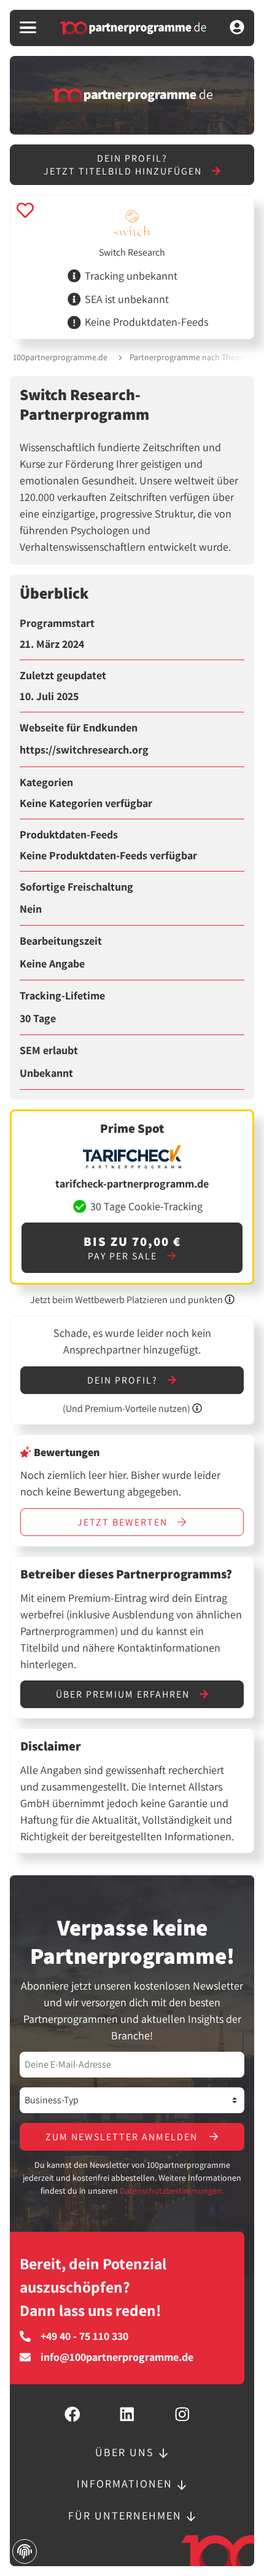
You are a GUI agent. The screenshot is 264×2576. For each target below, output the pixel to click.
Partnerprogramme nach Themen (191, 357)
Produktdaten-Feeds (69, 835)
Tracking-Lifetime (62, 996)
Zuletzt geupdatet (63, 676)
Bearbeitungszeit (61, 941)
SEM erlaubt (49, 1050)
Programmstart (57, 623)
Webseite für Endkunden (79, 728)
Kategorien (46, 782)
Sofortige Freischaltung (76, 887)
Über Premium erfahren (124, 1694)
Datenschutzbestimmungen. (172, 2191)
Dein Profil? (124, 1380)
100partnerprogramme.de (60, 357)
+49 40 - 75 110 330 (84, 2336)
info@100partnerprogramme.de (117, 2357)
